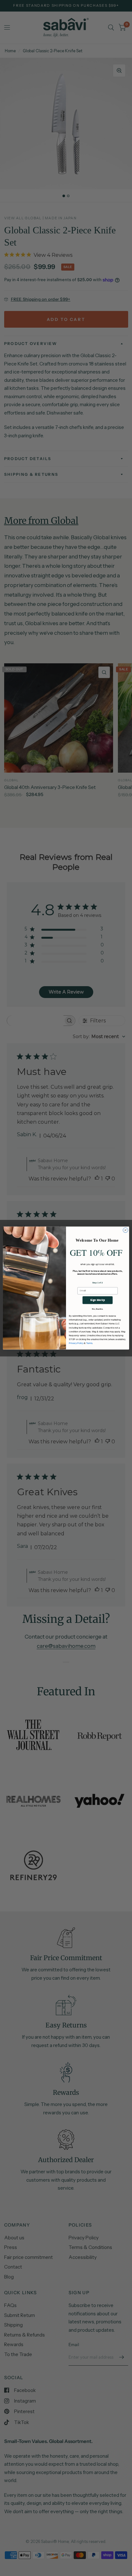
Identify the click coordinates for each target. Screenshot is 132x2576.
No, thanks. (98, 1309)
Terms (89, 1343)
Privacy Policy (76, 1343)
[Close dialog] (126, 1230)
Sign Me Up (97, 1300)
